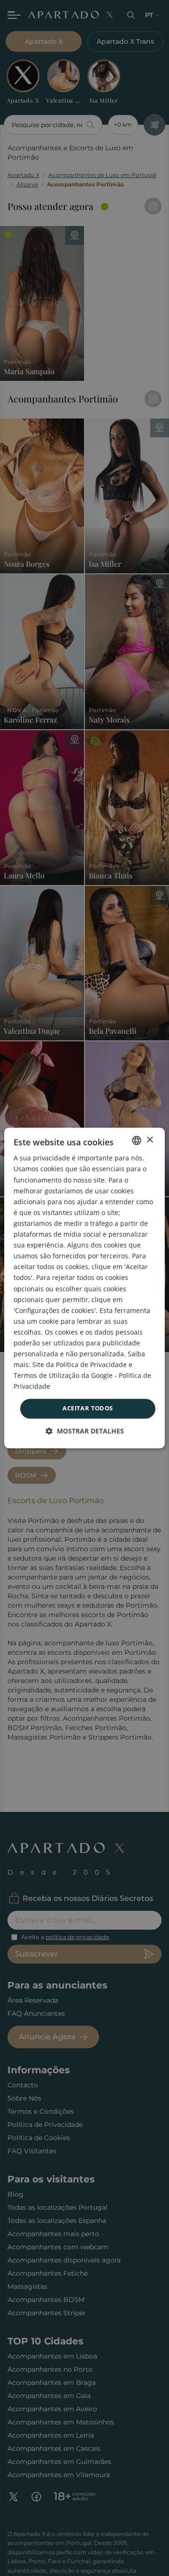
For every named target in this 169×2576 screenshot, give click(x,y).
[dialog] (84, 1288)
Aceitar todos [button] (88, 1409)
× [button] (150, 1140)
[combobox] (137, 1140)
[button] (85, 1431)
